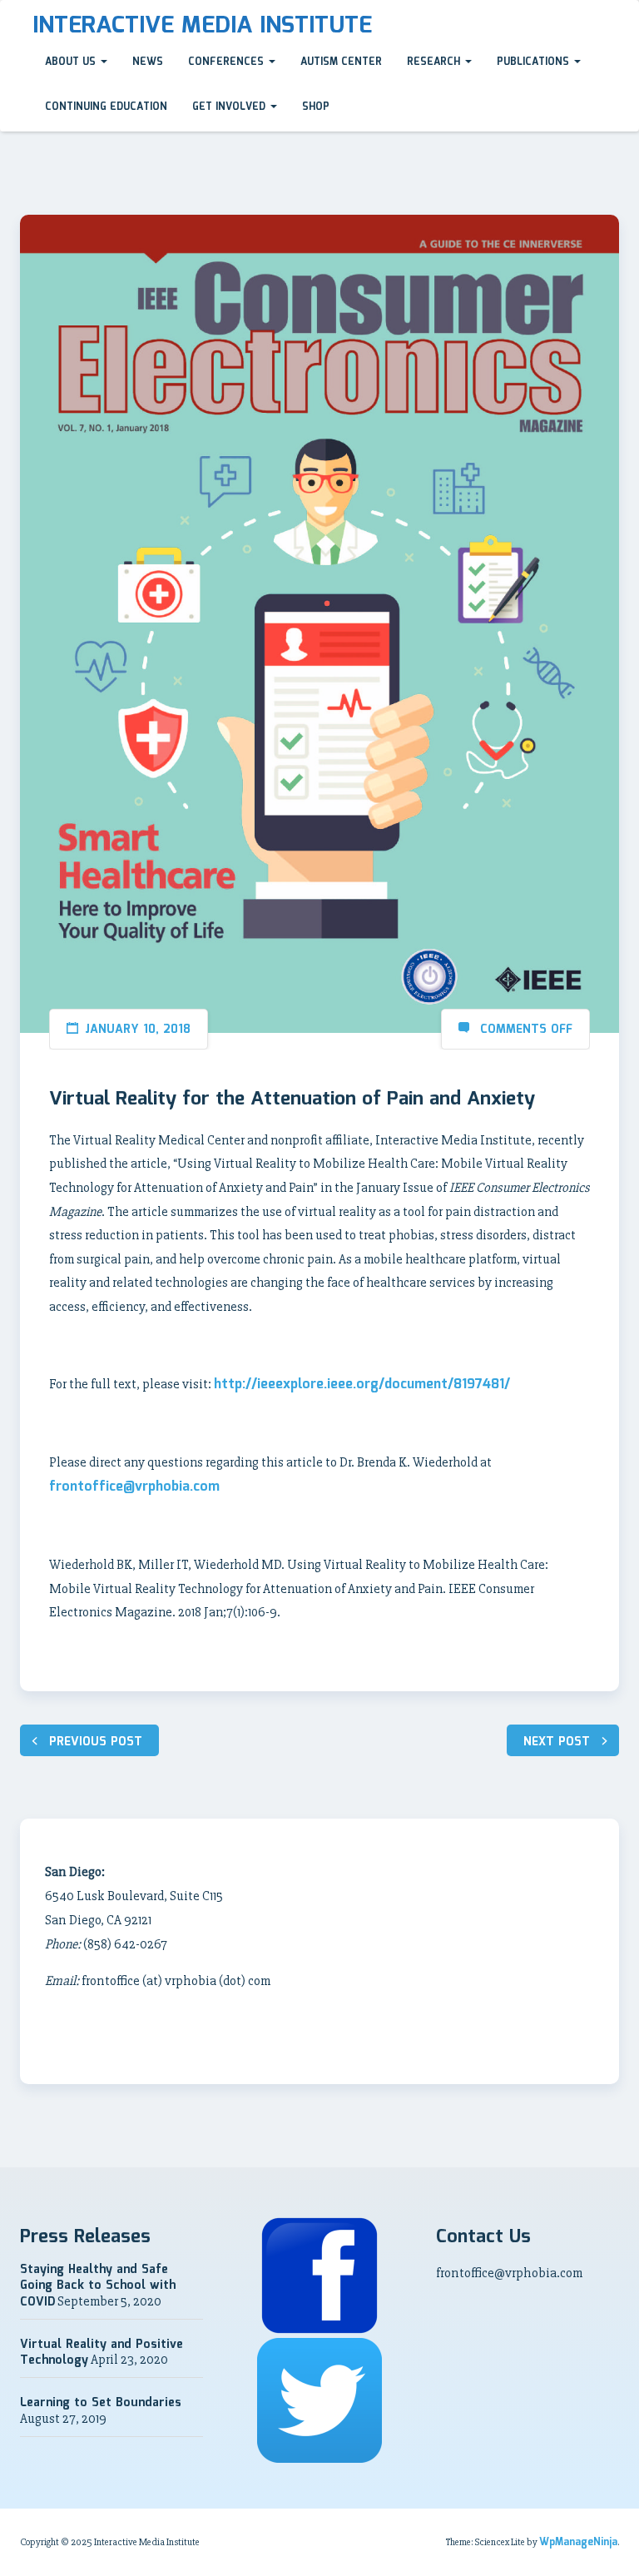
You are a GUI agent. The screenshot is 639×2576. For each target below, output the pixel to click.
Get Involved (230, 107)
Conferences (228, 62)
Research (435, 62)
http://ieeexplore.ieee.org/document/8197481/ (362, 1385)
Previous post (96, 1742)
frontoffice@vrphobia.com (134, 1487)
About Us (72, 62)
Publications (535, 62)
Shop (316, 107)
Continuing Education (106, 107)
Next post (557, 1742)
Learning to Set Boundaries (101, 2403)
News (148, 62)
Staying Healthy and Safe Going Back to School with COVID (98, 2286)
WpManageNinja (578, 2542)
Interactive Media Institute (202, 26)
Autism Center (341, 62)
